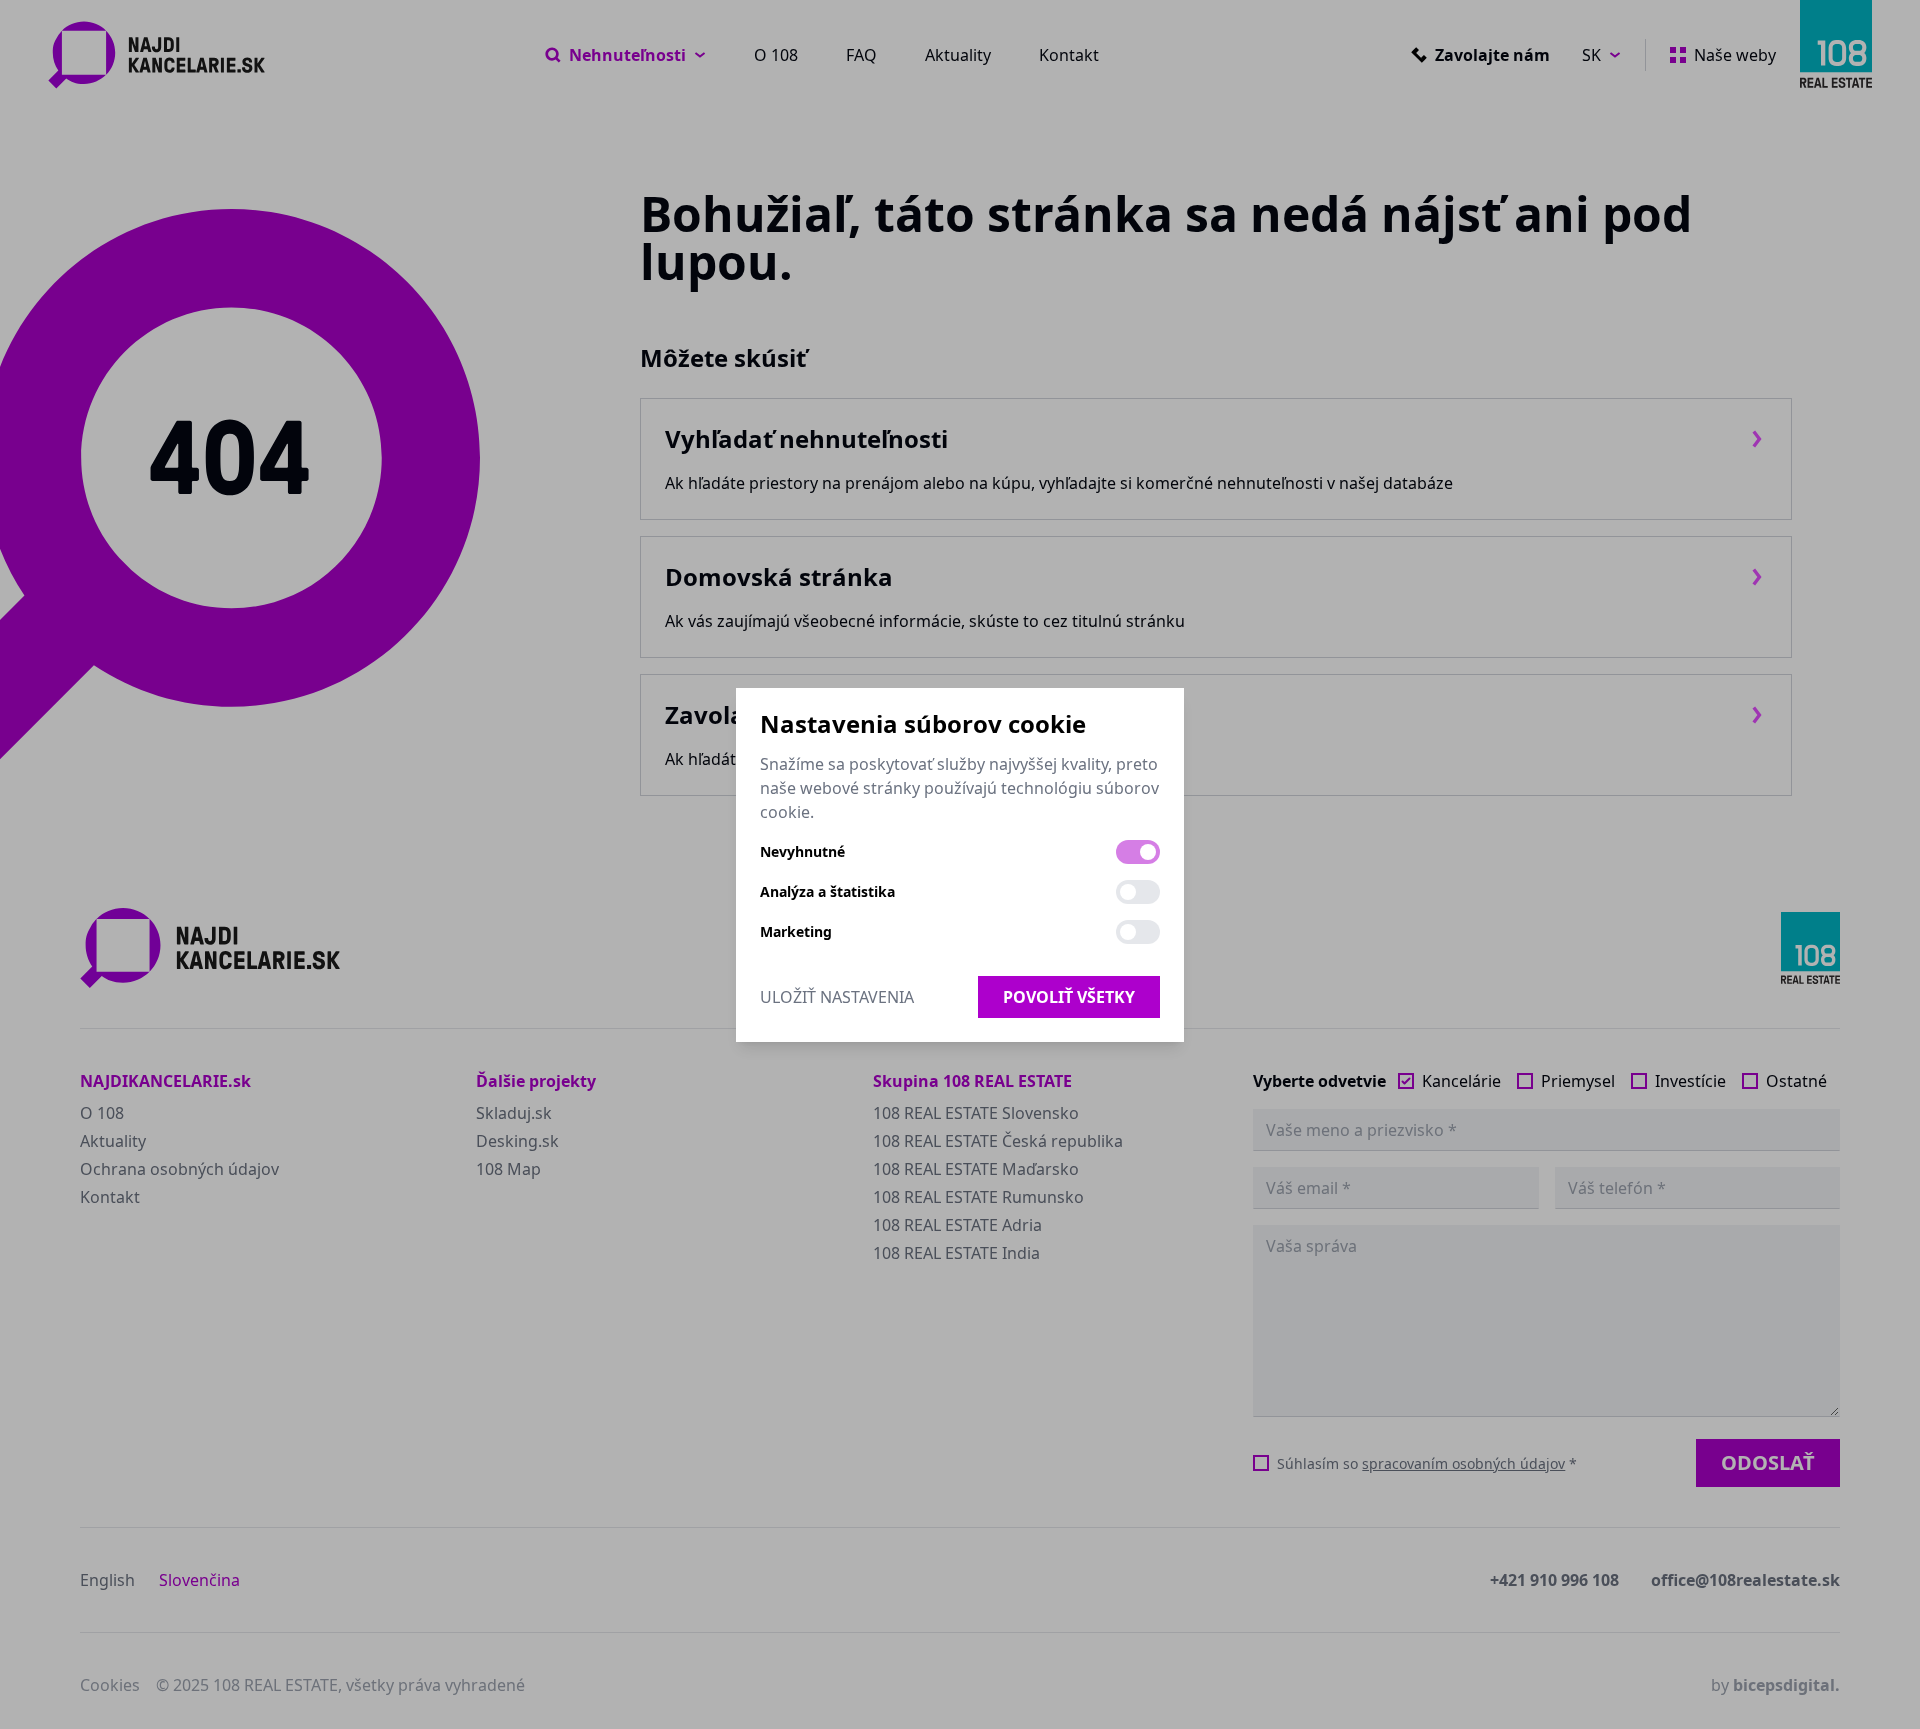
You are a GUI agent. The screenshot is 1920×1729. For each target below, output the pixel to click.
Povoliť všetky (1069, 997)
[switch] (1138, 852)
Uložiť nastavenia (837, 997)
